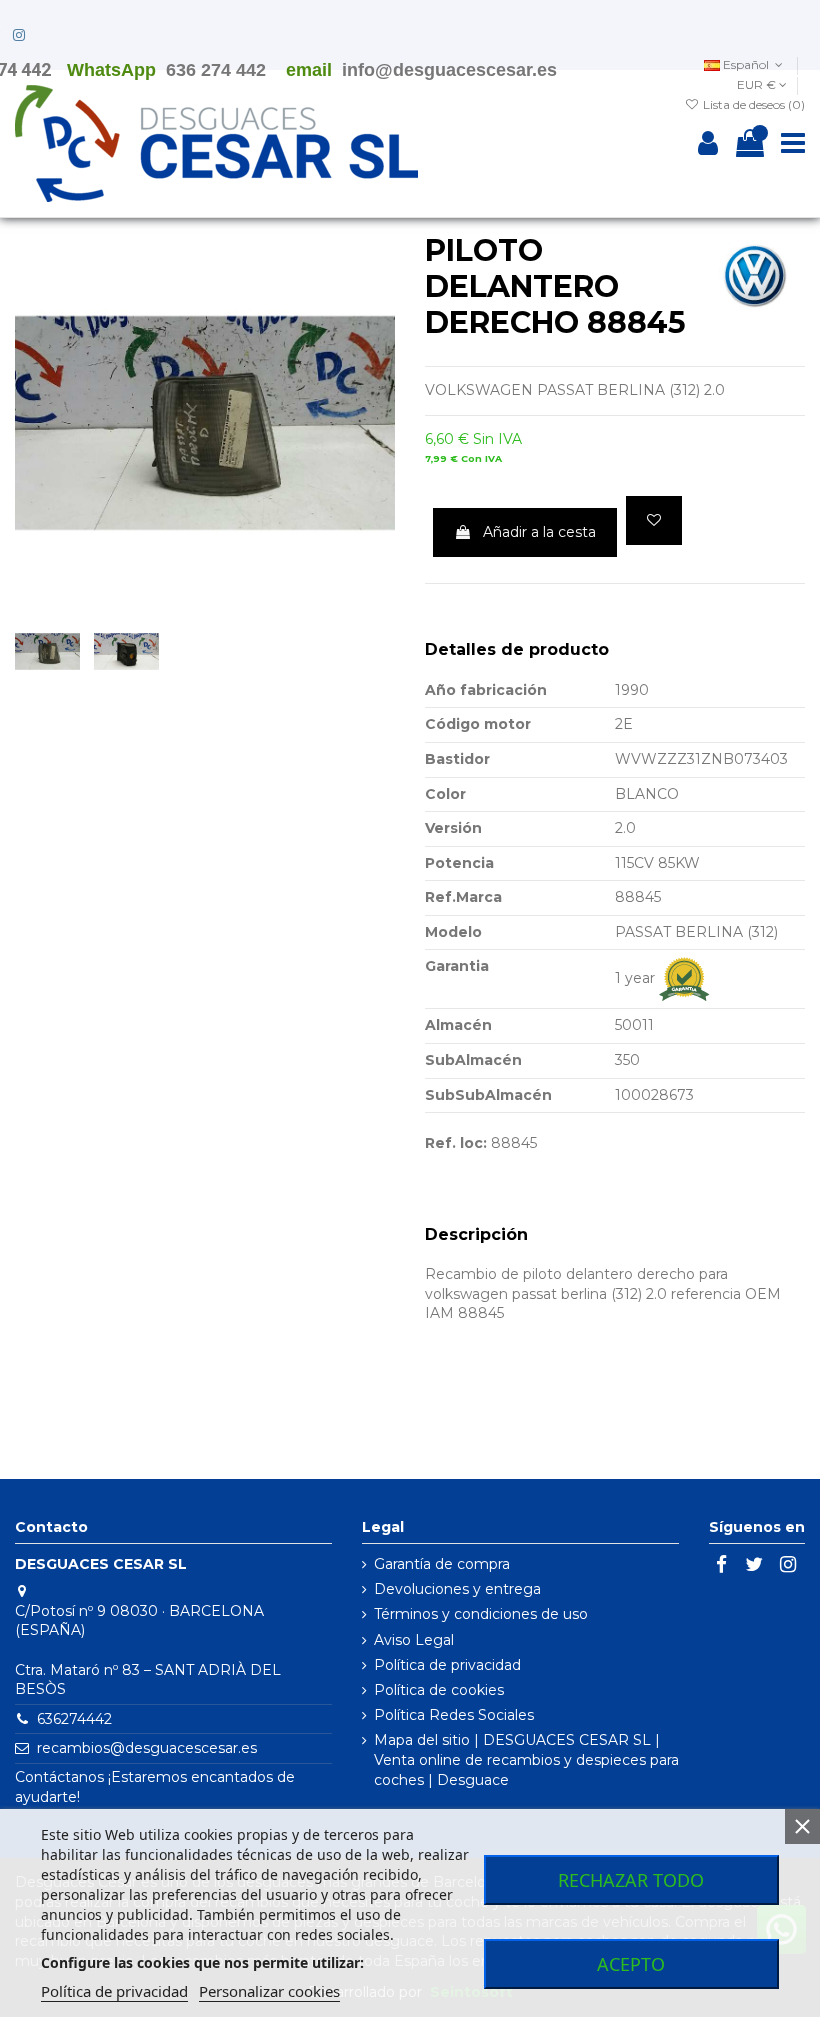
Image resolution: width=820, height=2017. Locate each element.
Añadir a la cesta (539, 532)
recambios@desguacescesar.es (147, 1748)
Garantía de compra (442, 1564)
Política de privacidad (447, 1665)
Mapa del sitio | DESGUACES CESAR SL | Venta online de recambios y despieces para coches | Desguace (526, 1759)
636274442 (74, 1719)
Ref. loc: (456, 1143)
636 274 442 (216, 70)
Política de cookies (439, 1690)
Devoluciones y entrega (457, 1589)
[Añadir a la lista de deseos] (654, 520)
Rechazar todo (631, 1880)
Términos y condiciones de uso (481, 1614)
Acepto (631, 1964)
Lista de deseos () (752, 104)
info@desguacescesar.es (449, 70)
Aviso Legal (414, 1640)
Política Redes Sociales (454, 1715)
